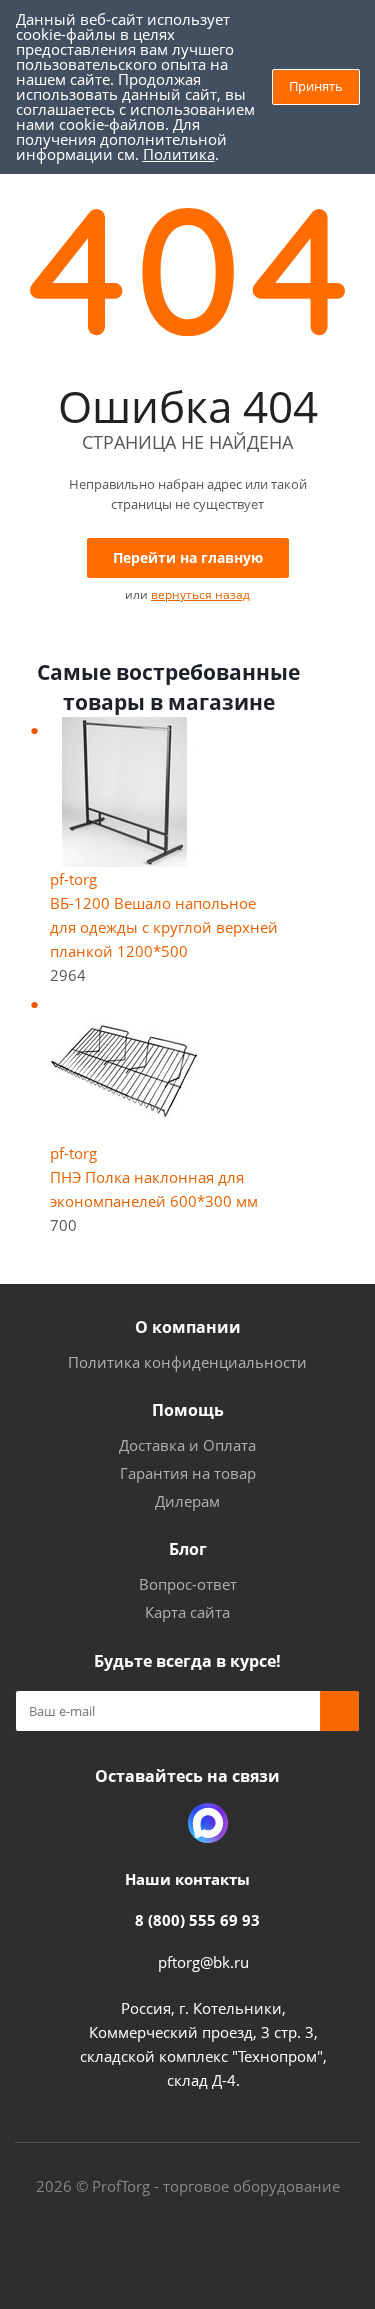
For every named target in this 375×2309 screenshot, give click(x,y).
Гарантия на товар (188, 1473)
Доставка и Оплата (187, 1445)
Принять (316, 86)
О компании (188, 1327)
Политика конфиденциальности (187, 1362)
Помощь (188, 1410)
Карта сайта (187, 1612)
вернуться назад (200, 594)
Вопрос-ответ (188, 1584)
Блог (188, 1549)
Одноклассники (158, 1823)
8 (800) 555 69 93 (197, 1920)
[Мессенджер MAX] (208, 1823)
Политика (179, 154)
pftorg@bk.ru (203, 1962)
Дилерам (187, 1501)
